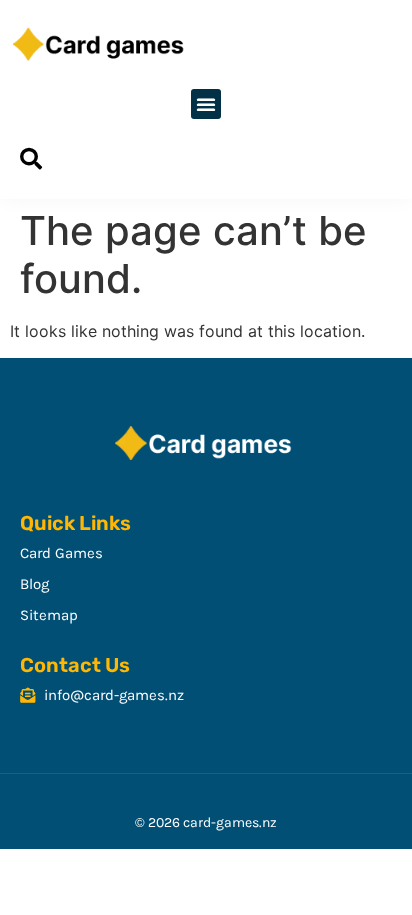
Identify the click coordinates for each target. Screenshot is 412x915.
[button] (206, 104)
